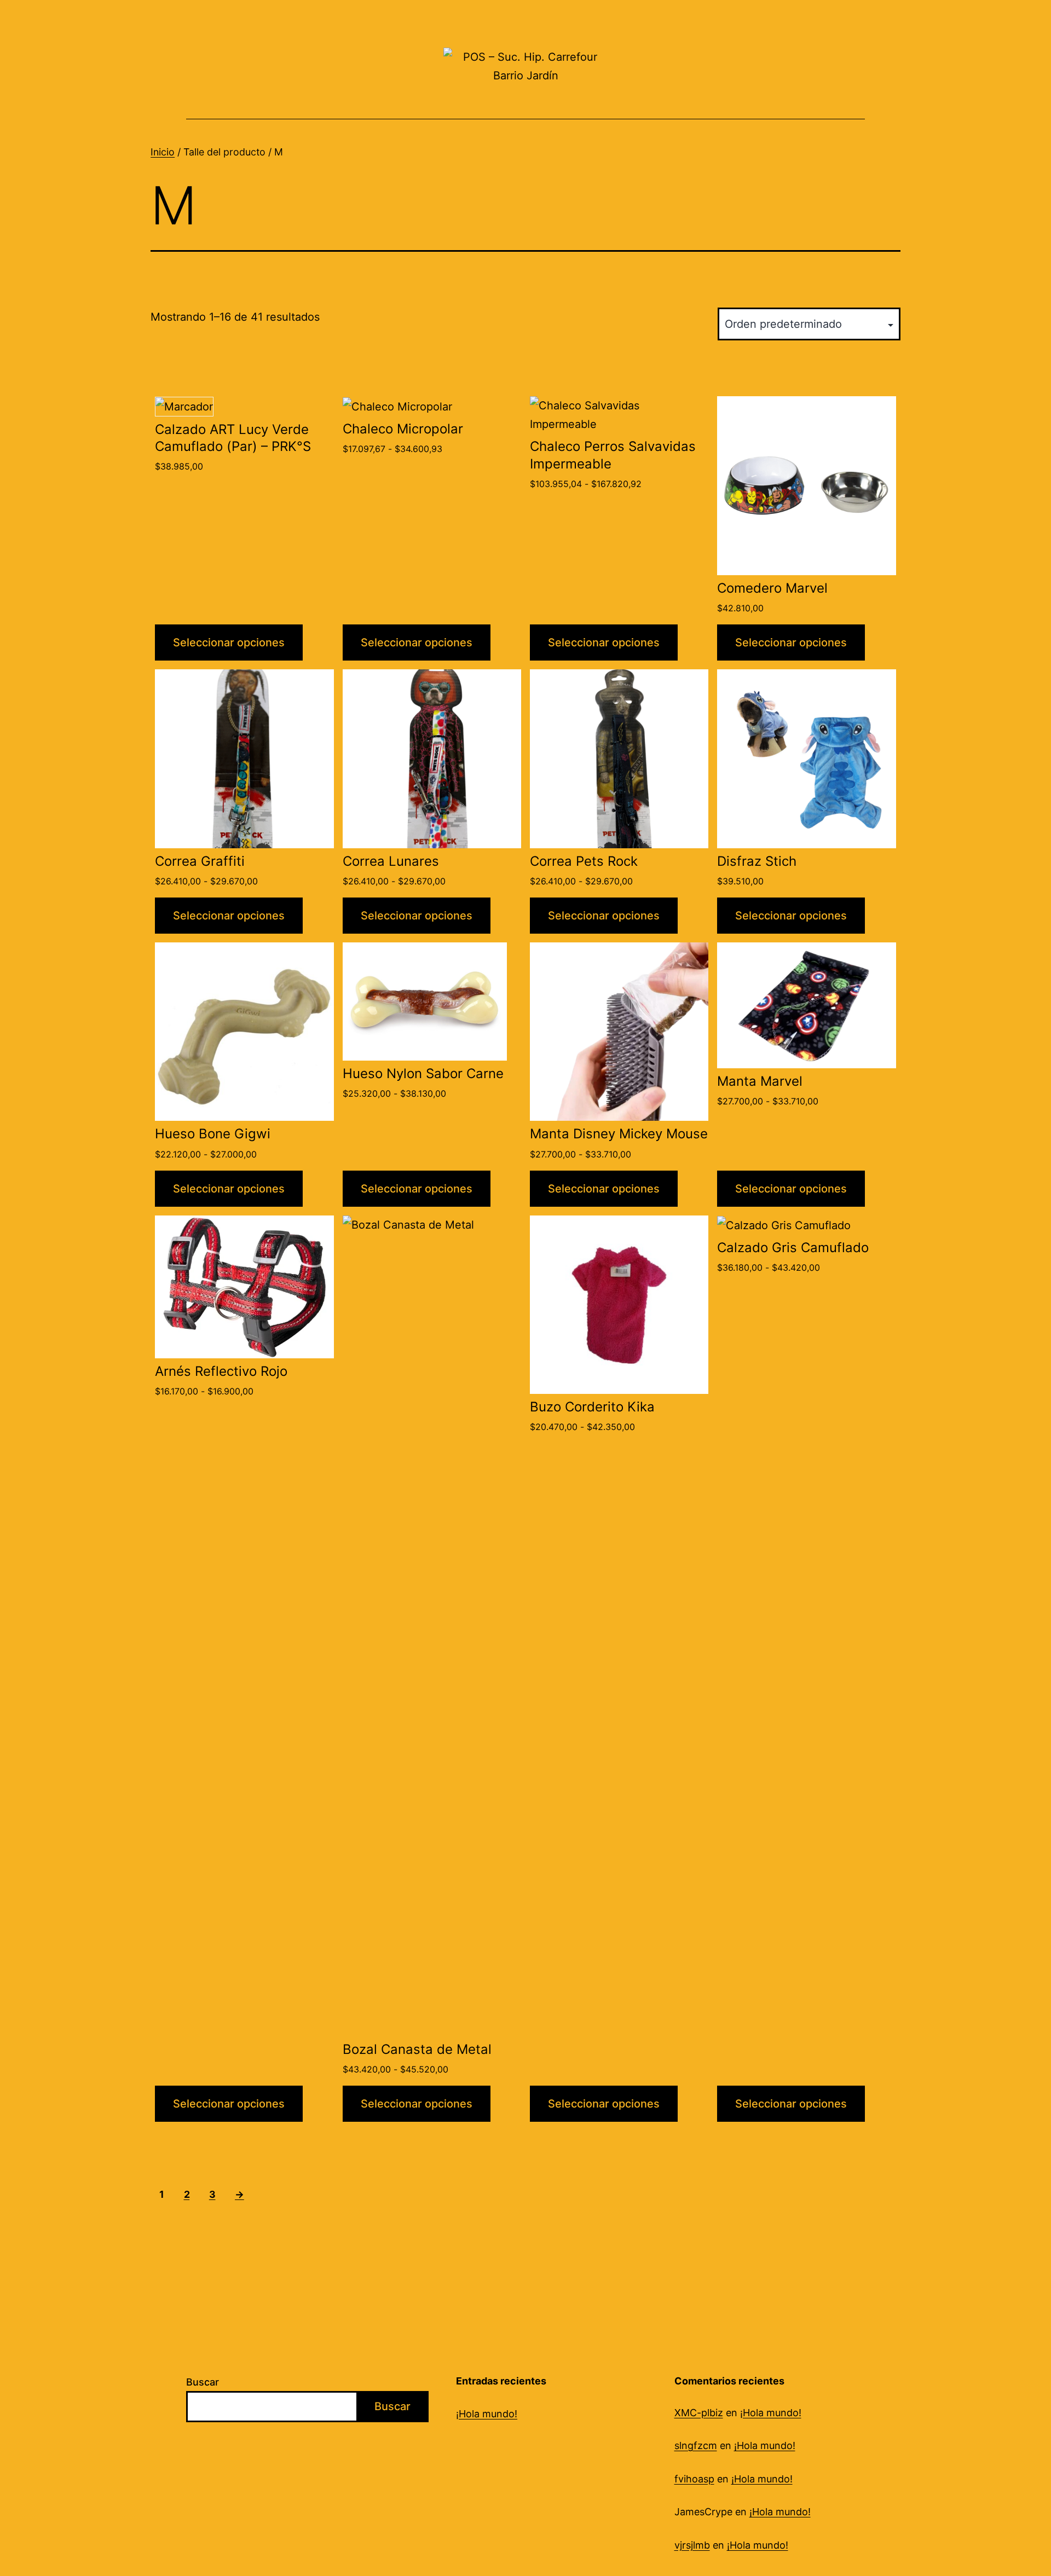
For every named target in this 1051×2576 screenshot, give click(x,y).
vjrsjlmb (692, 2545)
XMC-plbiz (699, 2413)
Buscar (203, 2382)
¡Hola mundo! (487, 2414)
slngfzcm (696, 2445)
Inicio (163, 152)
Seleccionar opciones (229, 642)
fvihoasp (694, 2479)
